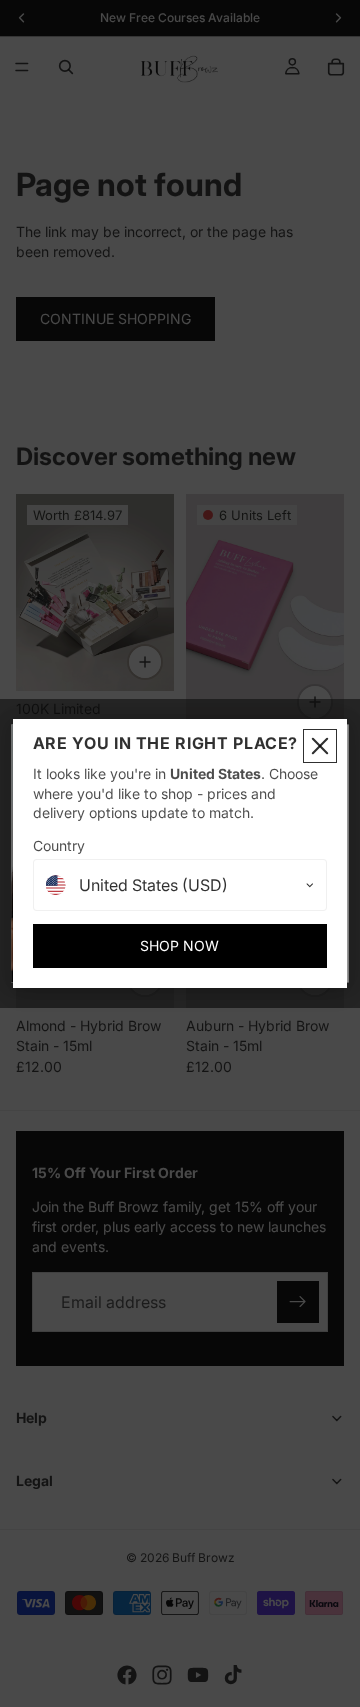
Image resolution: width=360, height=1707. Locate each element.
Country (59, 845)
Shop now (179, 945)
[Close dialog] (320, 746)
